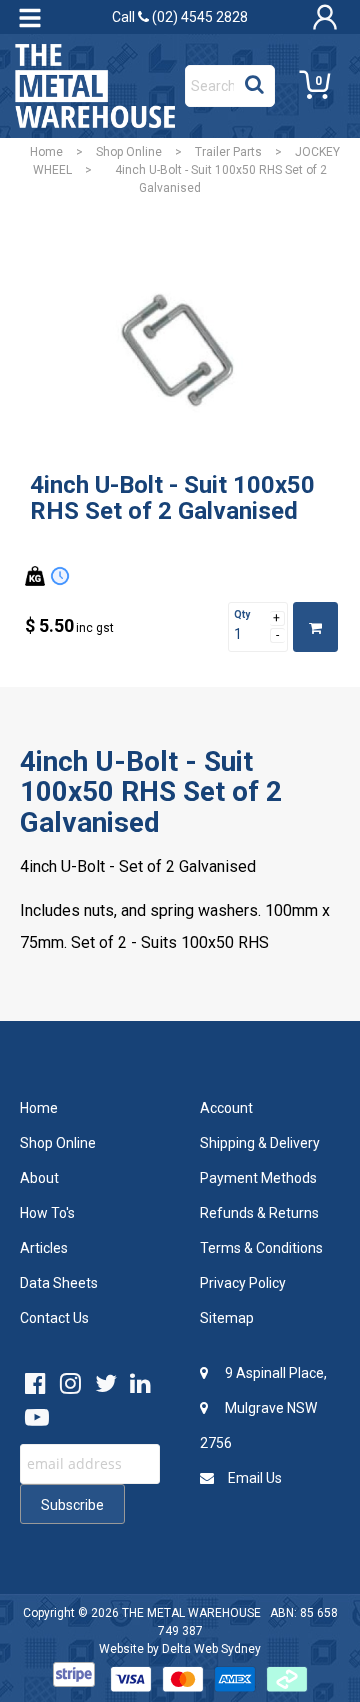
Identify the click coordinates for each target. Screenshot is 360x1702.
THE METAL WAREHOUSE (191, 1613)
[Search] (254, 81)
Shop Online (129, 152)
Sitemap (227, 1318)
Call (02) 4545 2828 (180, 17)
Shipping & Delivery (260, 1143)
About (39, 1178)
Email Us (253, 1478)
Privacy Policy (243, 1283)
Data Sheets (59, 1283)
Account (226, 1108)
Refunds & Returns (259, 1213)
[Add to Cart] (315, 627)
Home (46, 152)
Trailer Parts (228, 152)
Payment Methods (258, 1178)
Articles (44, 1248)
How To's (47, 1213)
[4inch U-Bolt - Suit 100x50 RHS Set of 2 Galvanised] (180, 352)
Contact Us (54, 1318)
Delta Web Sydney (211, 1649)
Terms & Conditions (261, 1248)
